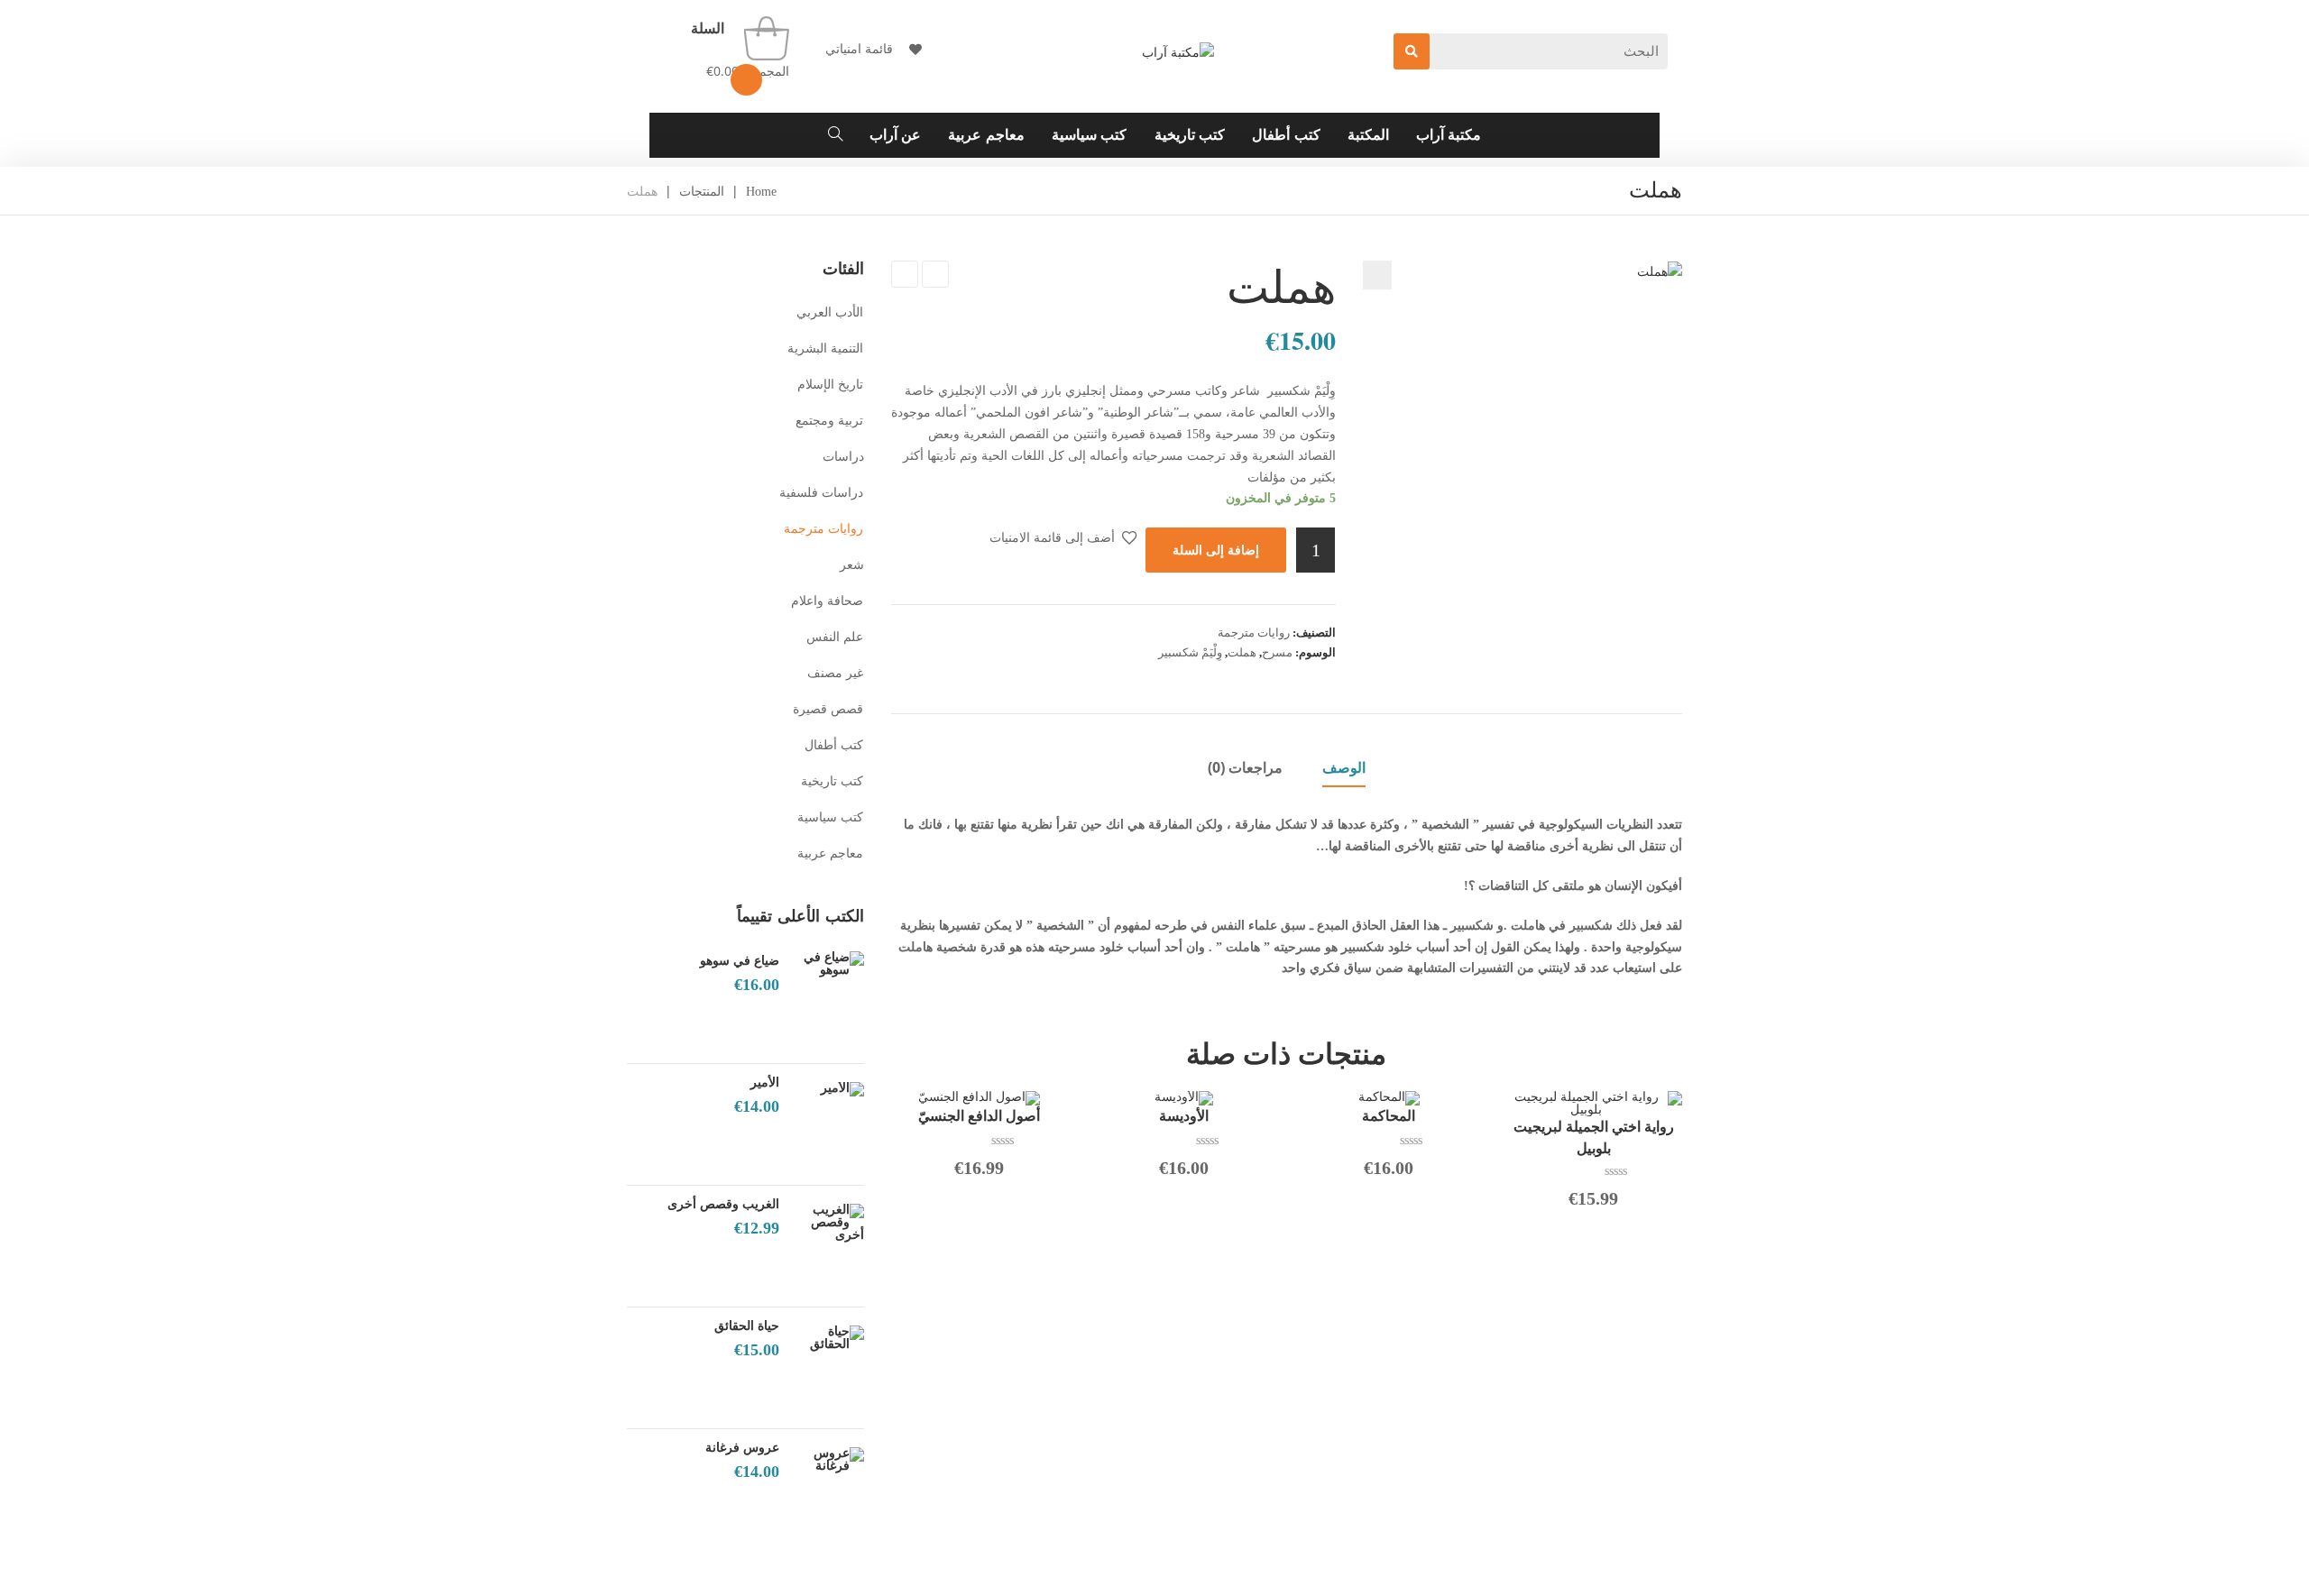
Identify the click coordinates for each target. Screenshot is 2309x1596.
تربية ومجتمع (830, 421)
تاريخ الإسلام (831, 385)
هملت (1242, 652)
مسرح (1277, 652)
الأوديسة (1184, 1116)
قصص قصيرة (828, 709)
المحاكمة (1389, 1116)
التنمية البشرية (826, 349)
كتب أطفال (834, 745)
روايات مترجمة (1254, 633)
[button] (1377, 275)
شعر (852, 565)
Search (1412, 51)
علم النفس (835, 637)
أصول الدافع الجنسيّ (979, 1116)
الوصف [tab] (1344, 767)
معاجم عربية (831, 853)
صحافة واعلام (828, 601)
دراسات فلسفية (822, 493)
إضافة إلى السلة (1216, 550)
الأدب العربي (830, 312)
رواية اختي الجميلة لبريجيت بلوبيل (1594, 1137)
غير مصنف (836, 673)
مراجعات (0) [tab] (1245, 767)
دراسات (843, 457)
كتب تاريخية (833, 781)
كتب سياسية (831, 817)
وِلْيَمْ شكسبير (1190, 652)
